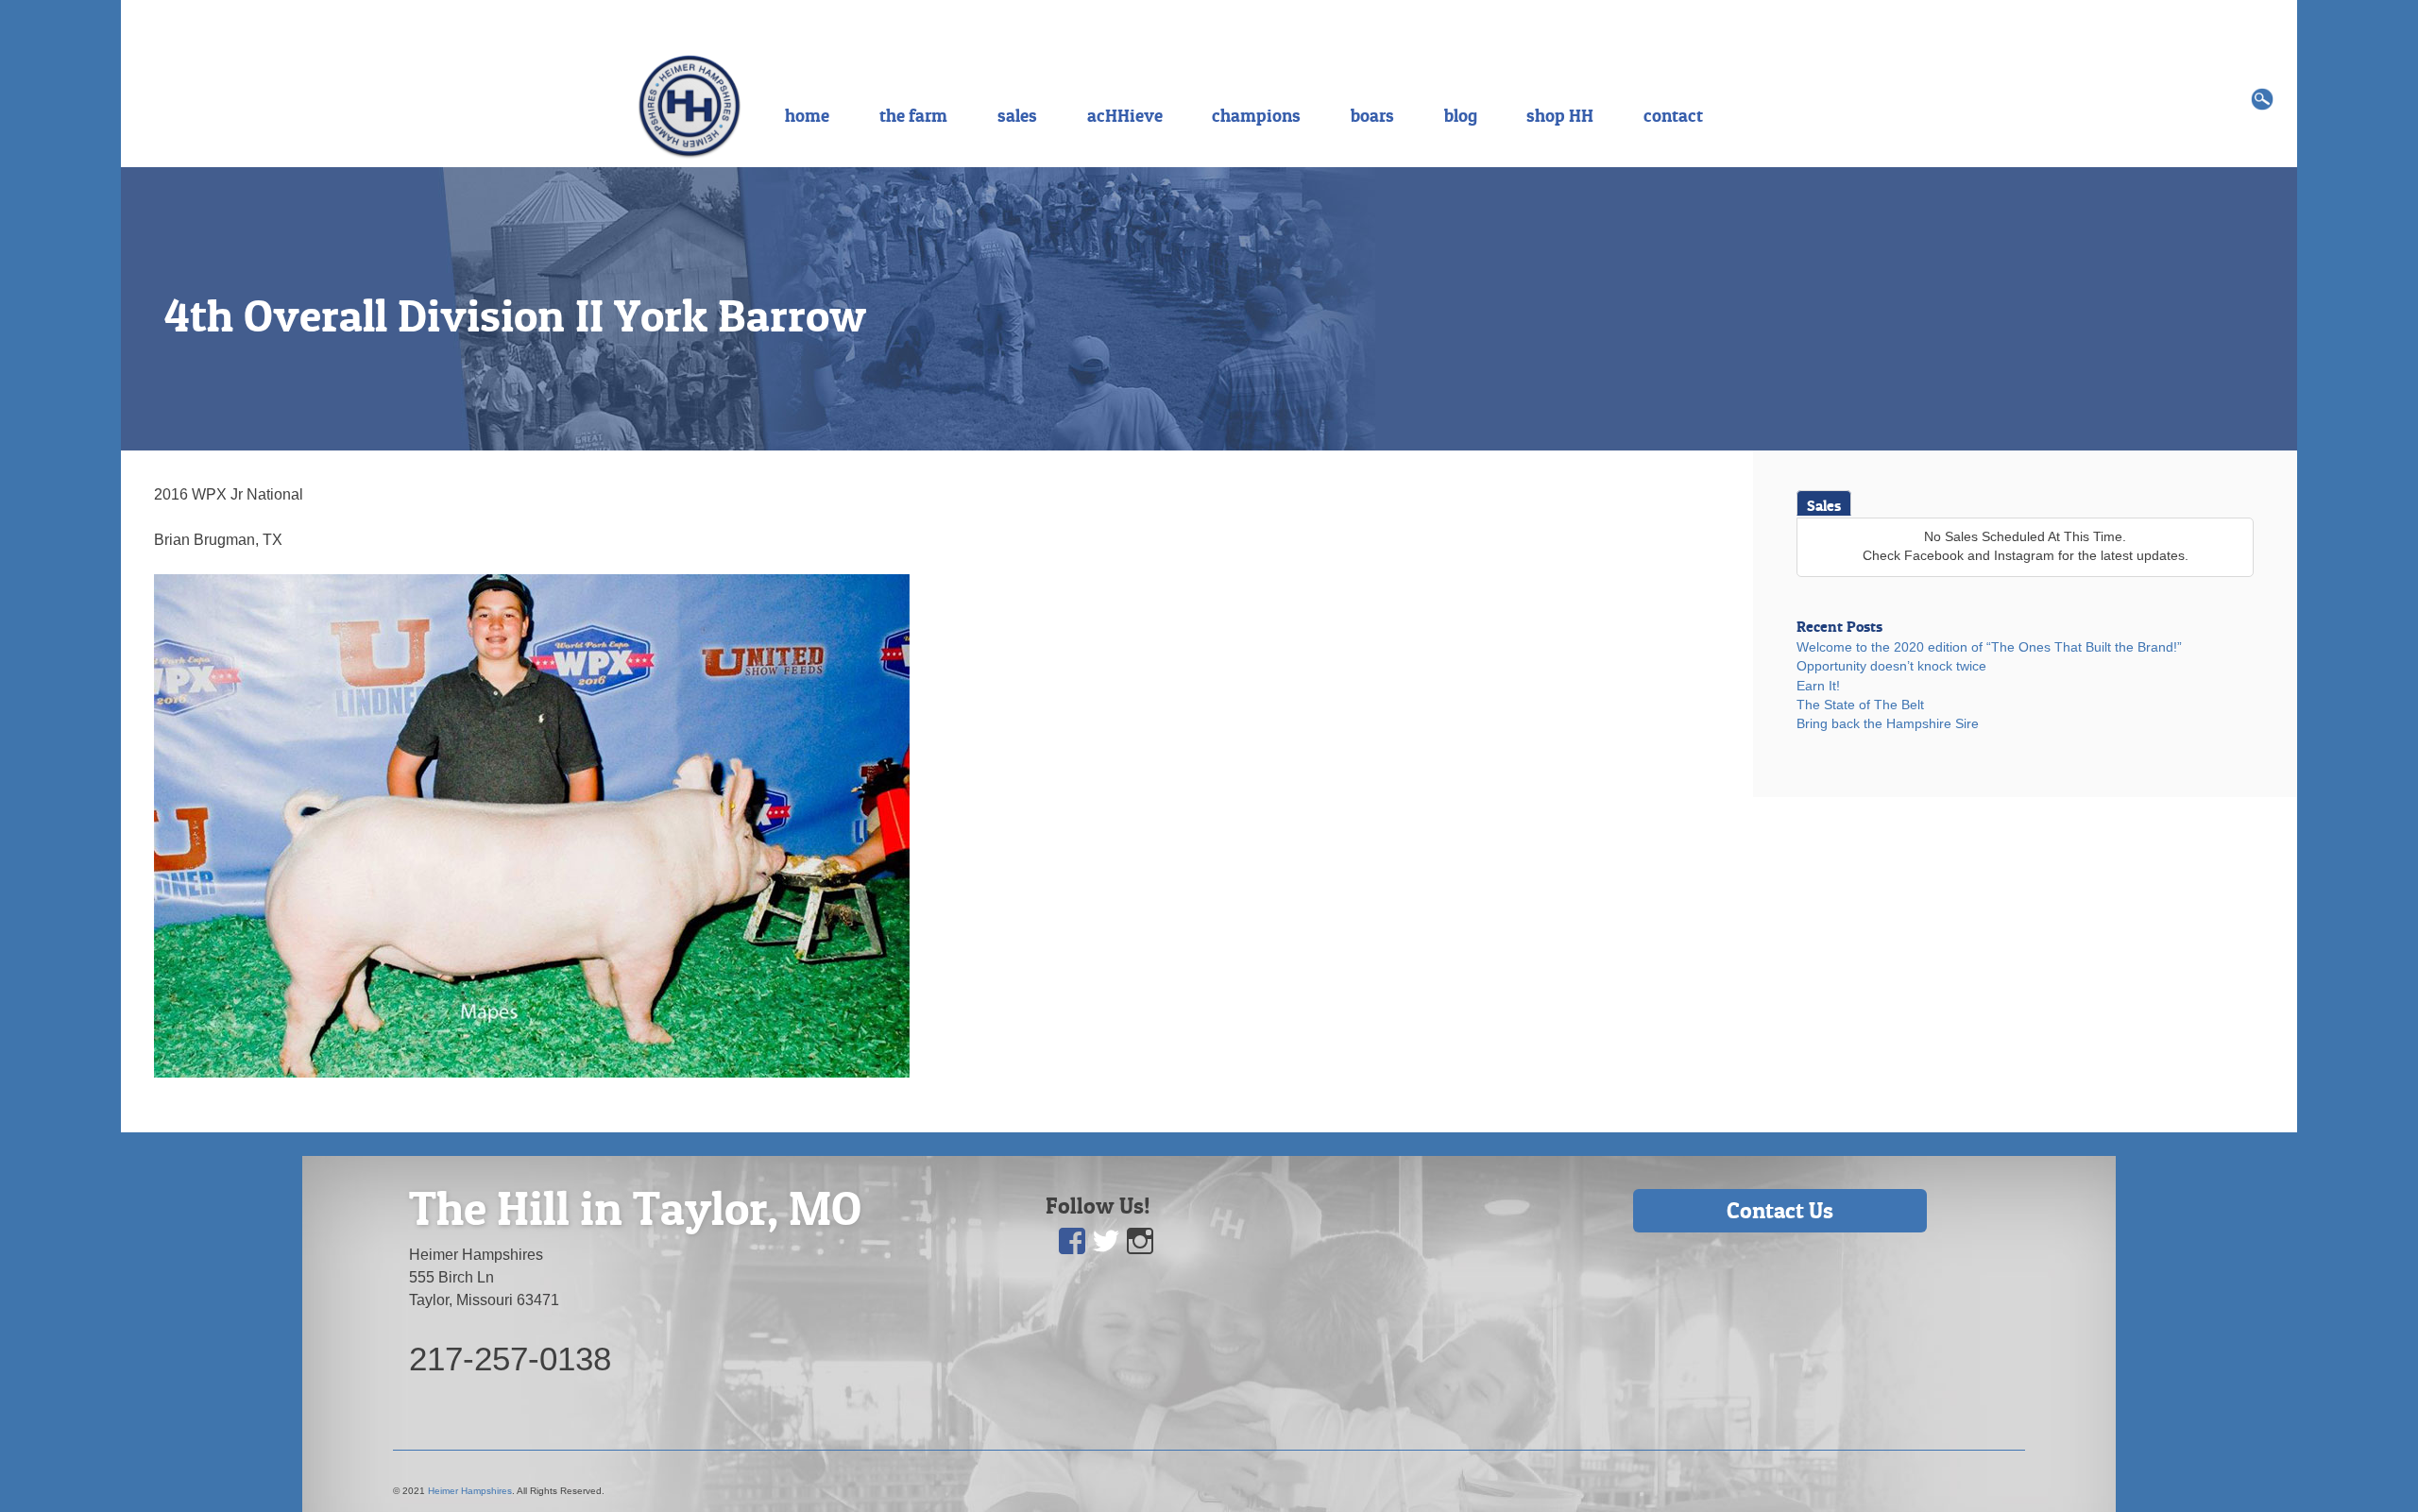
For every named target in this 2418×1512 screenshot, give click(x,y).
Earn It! (1818, 686)
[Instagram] (1141, 1241)
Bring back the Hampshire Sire (1888, 724)
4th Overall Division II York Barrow (515, 315)
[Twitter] (1107, 1241)
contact (1673, 115)
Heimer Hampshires (470, 1491)
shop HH (1560, 115)
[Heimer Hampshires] (690, 105)
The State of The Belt (1860, 705)
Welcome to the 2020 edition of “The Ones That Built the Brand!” (1989, 647)
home (807, 115)
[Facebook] (1073, 1241)
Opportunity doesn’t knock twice (1891, 666)
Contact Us (1780, 1210)
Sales (1824, 505)
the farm (913, 115)
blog (1461, 115)
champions (1256, 115)
